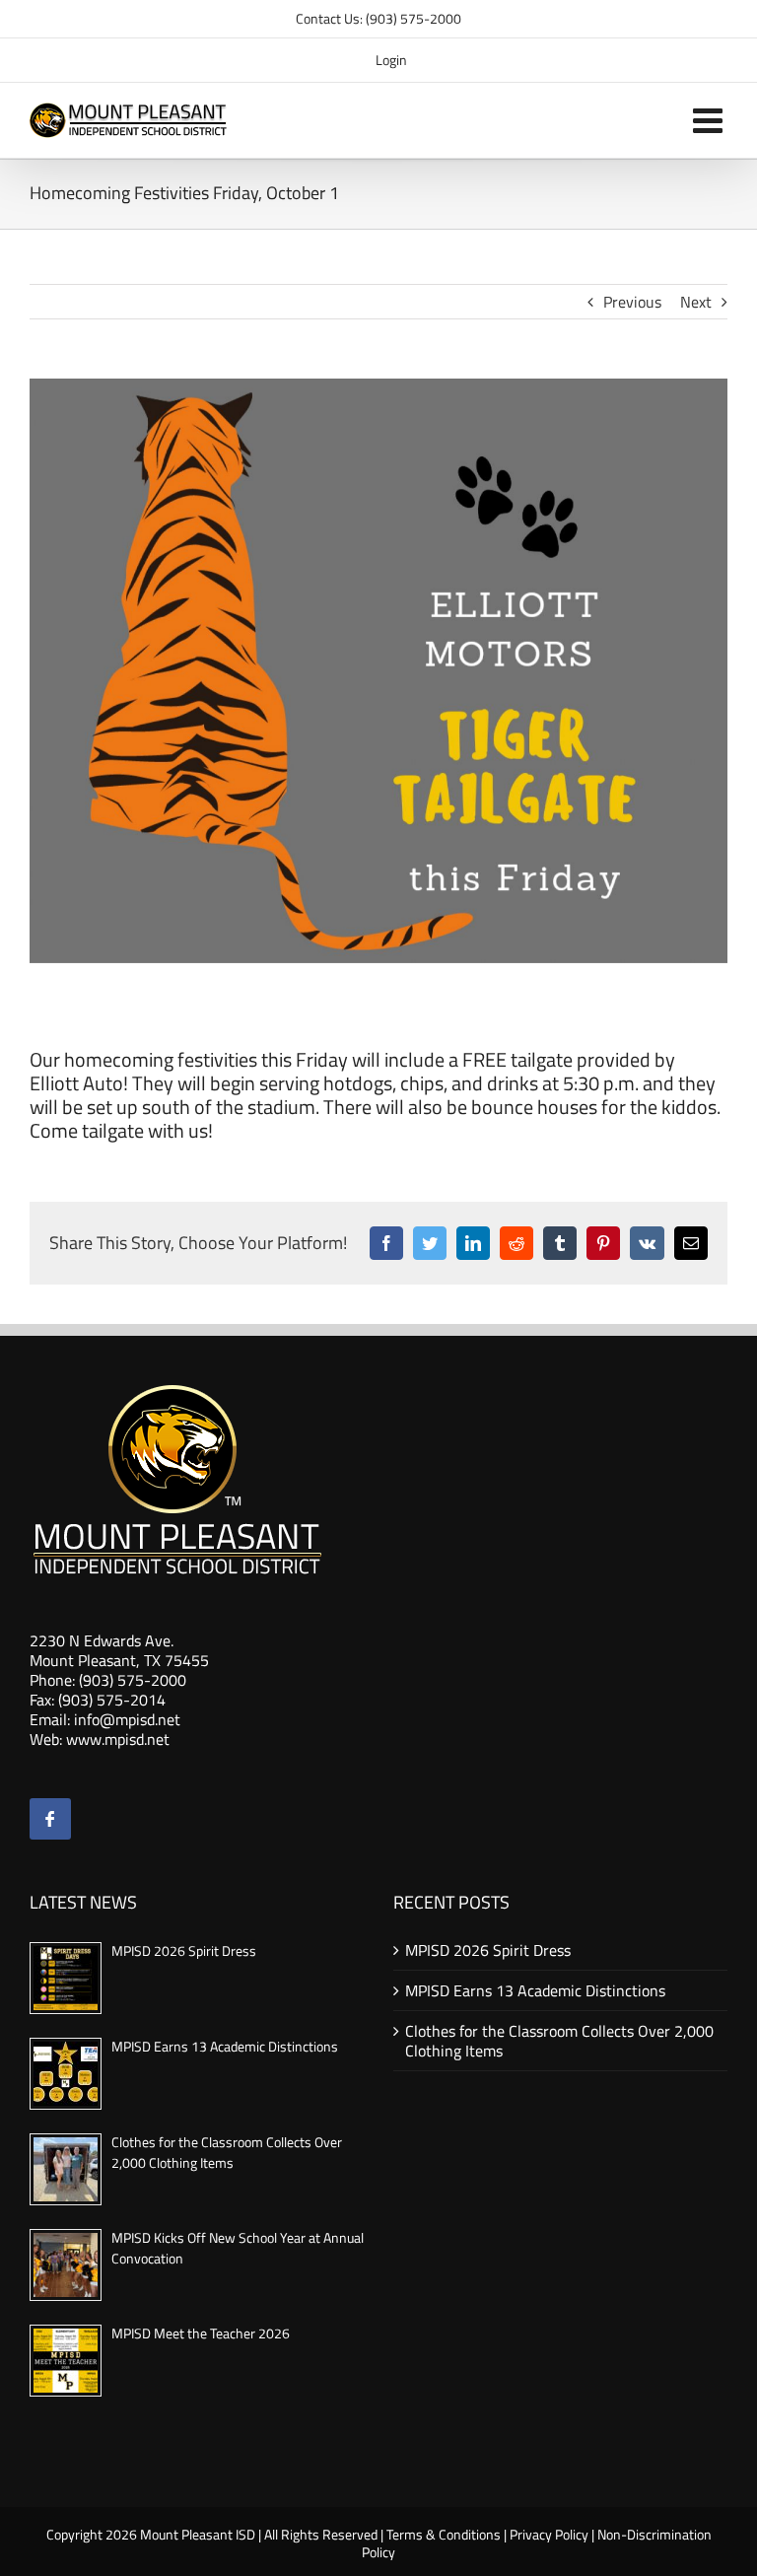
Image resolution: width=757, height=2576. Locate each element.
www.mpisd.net (118, 1739)
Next (696, 302)
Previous (632, 302)
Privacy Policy (549, 2534)
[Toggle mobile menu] (710, 120)
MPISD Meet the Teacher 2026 (201, 2333)
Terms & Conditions (444, 2534)
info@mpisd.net (127, 1719)
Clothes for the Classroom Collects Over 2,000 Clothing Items (227, 2152)
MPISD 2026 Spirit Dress (184, 1950)
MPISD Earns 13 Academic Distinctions (225, 2046)
